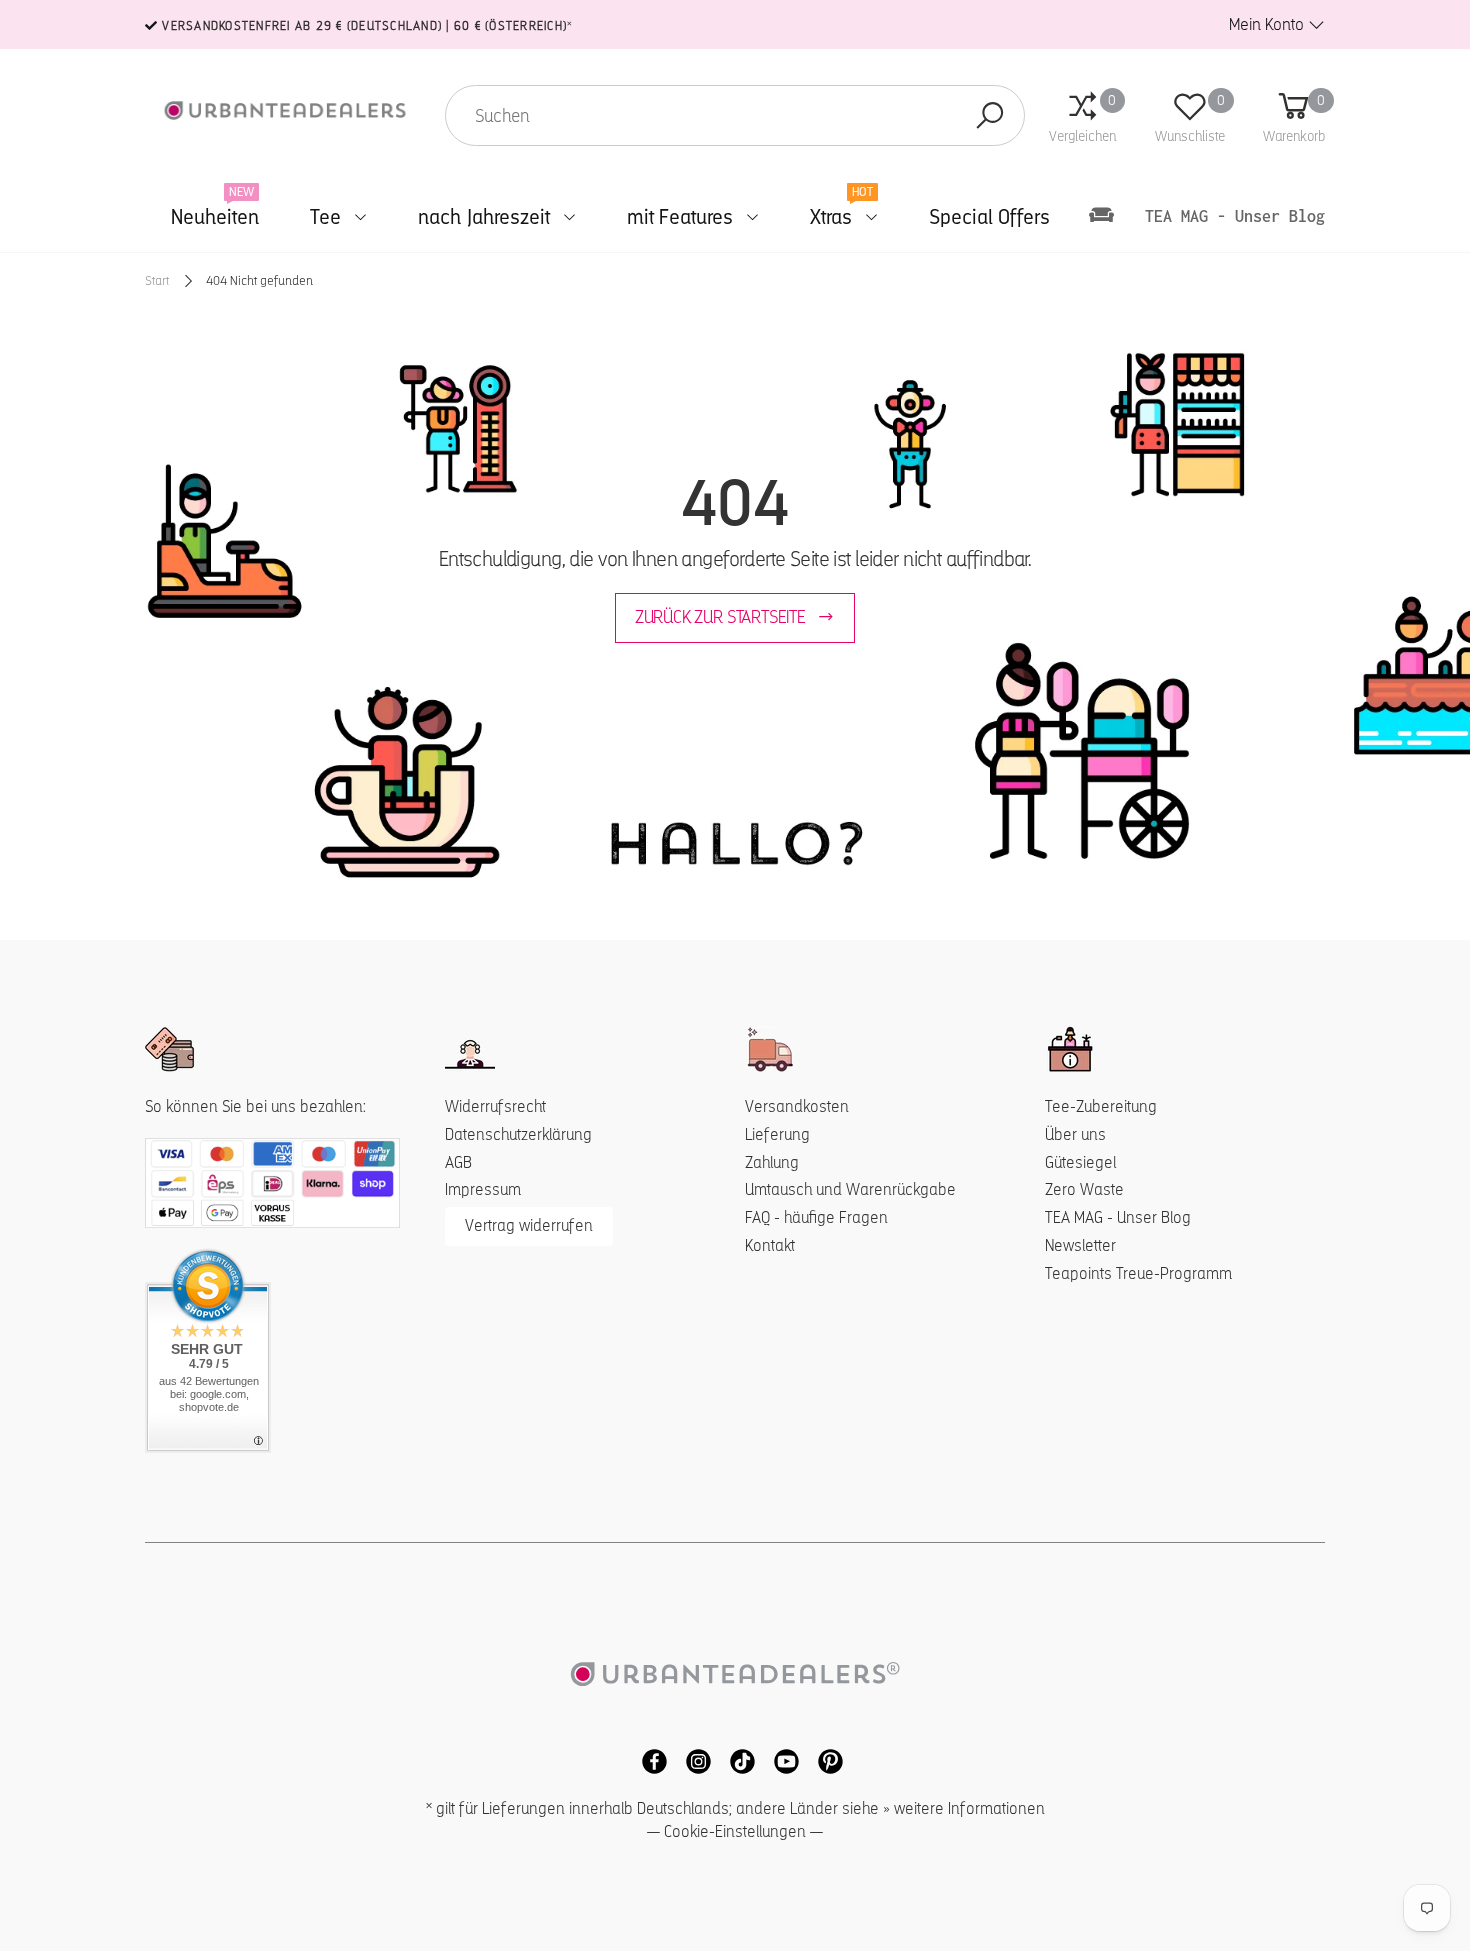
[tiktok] (737, 1759)
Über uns (1075, 1134)
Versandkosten (797, 1106)
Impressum (483, 1189)
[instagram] (693, 1759)
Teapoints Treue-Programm (1138, 1273)
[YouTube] (781, 1759)
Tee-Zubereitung (1101, 1106)
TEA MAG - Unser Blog (1118, 1217)
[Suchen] (990, 115)
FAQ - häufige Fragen (816, 1217)
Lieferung (777, 1134)
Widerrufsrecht (495, 1106)
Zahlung (772, 1162)
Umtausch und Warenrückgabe (850, 1189)
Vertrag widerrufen (529, 1225)
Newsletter (1080, 1245)
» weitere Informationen (964, 1808)
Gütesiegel (1080, 1162)
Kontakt (770, 1245)
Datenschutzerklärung (518, 1134)
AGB (458, 1162)
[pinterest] (823, 1759)
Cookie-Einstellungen (735, 1831)
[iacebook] (649, 1759)
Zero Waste (1084, 1189)
